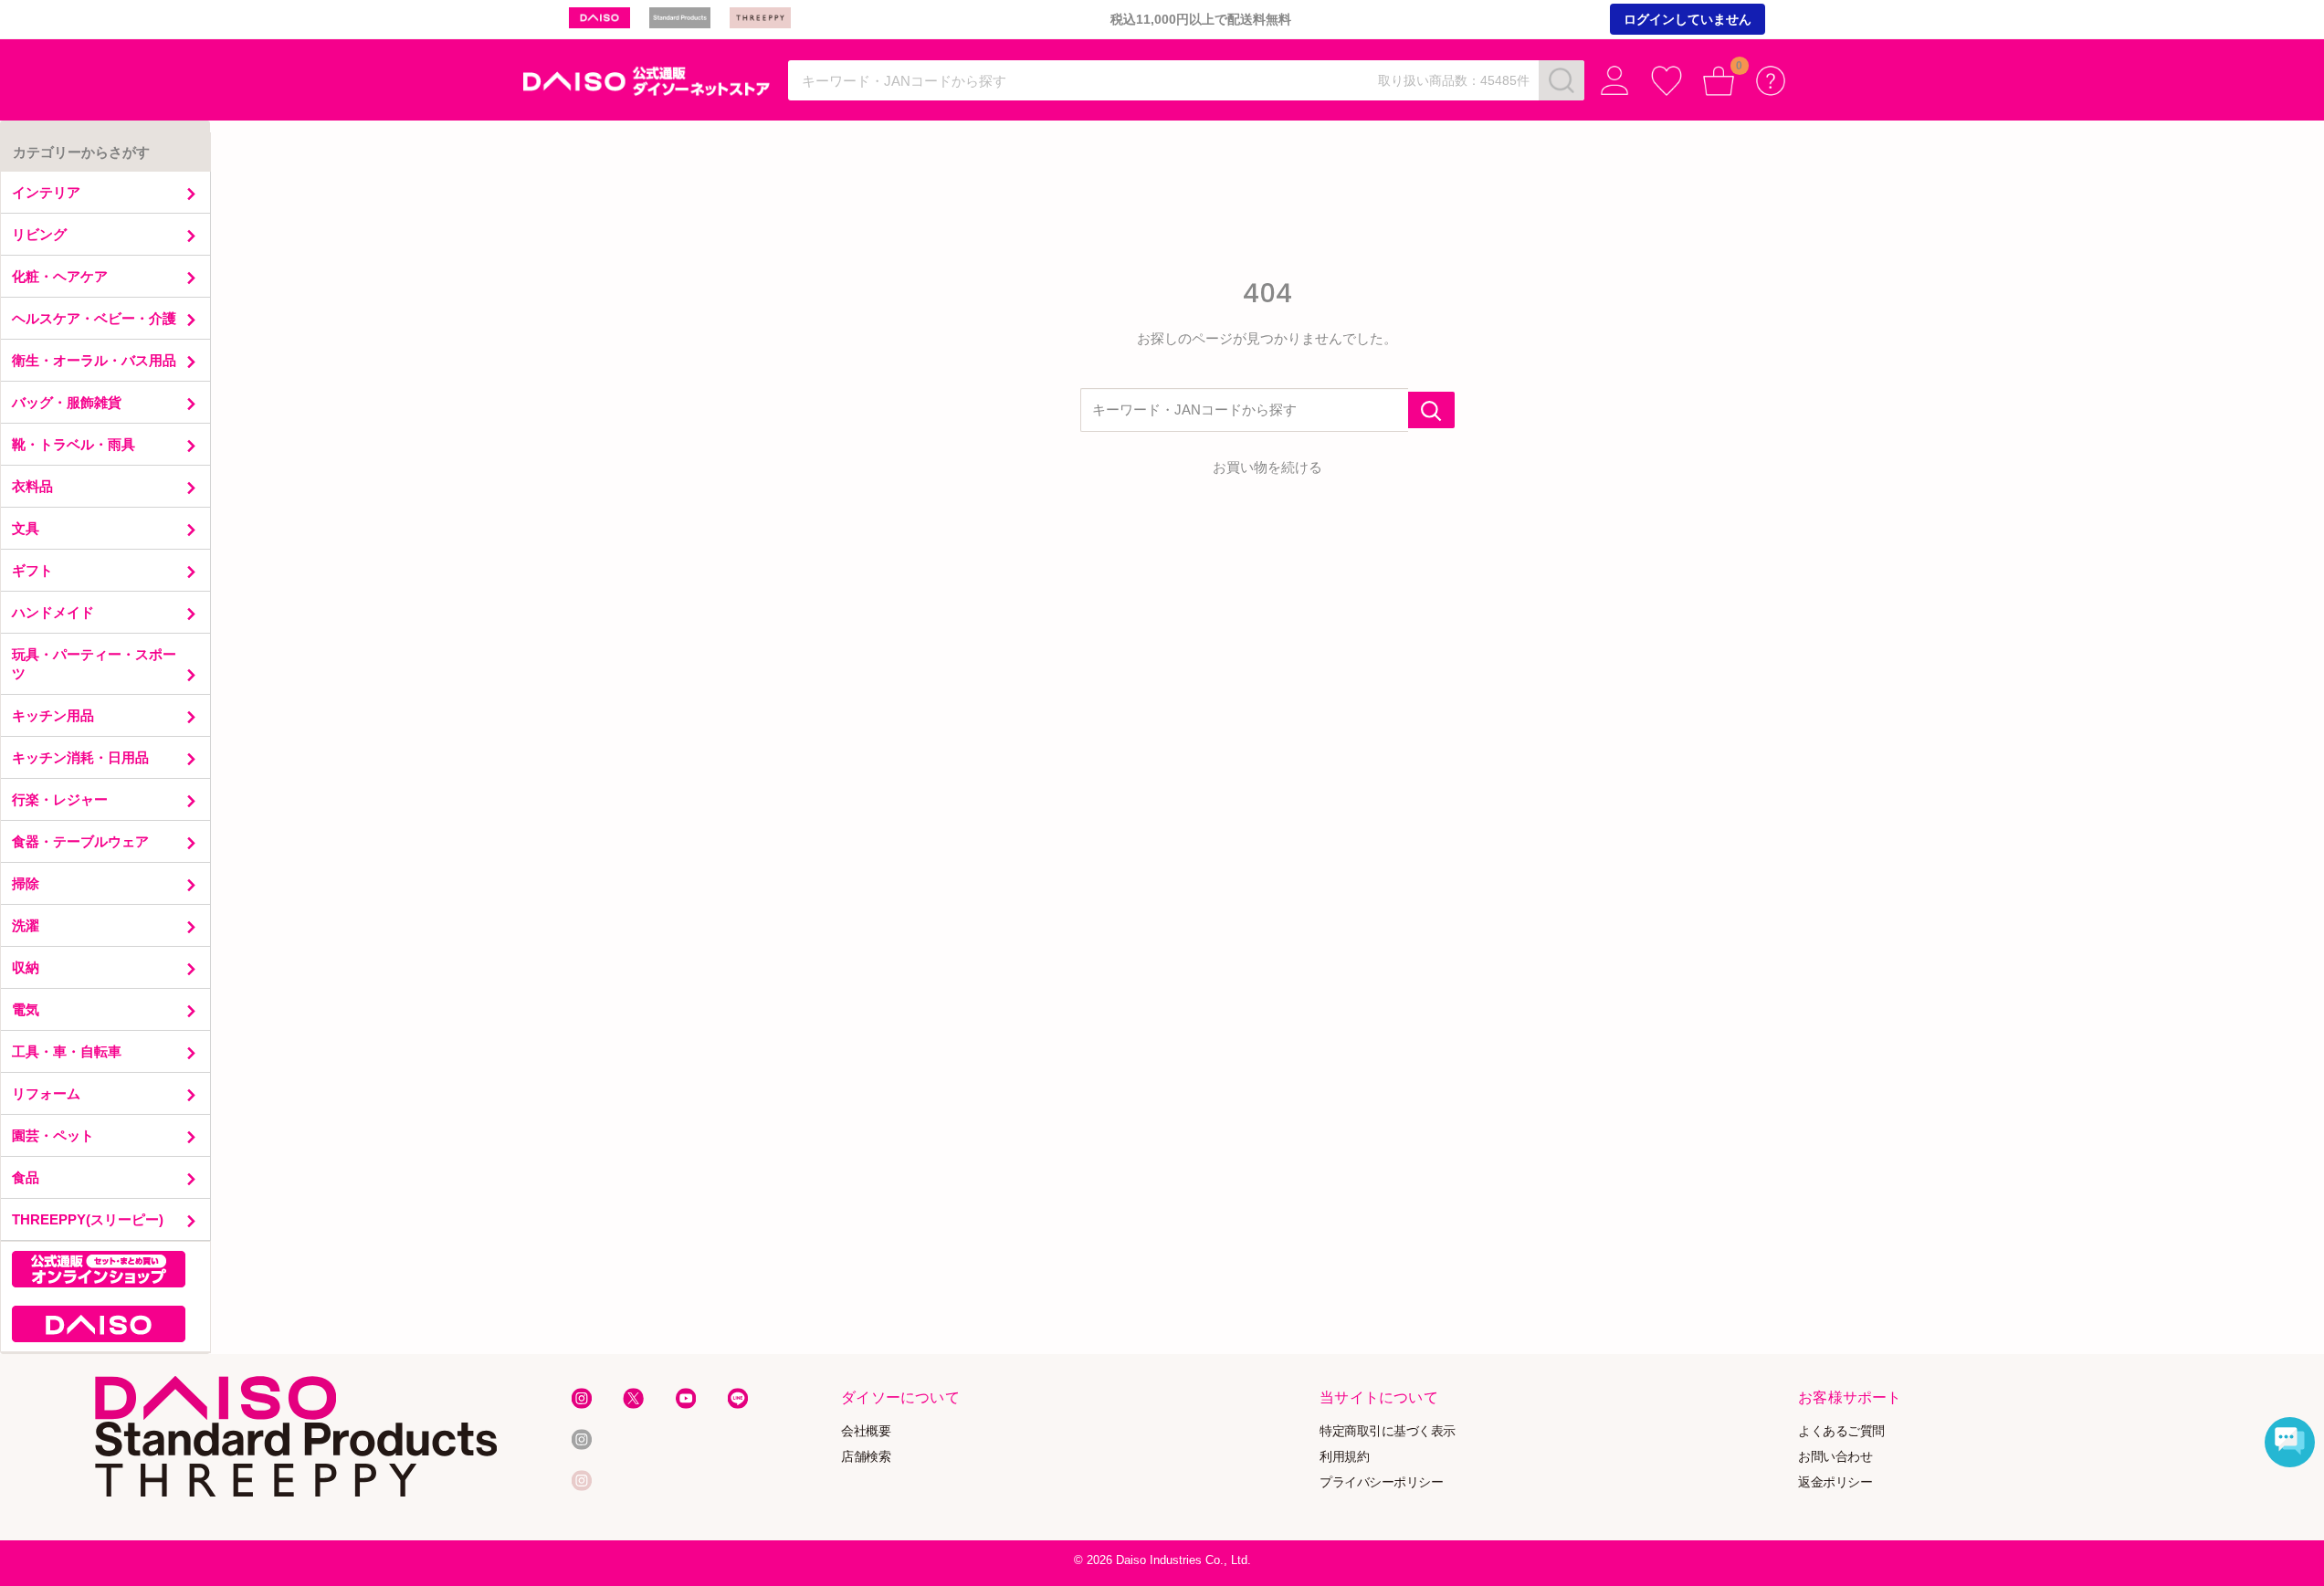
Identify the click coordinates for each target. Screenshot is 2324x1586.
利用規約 (1344, 1457)
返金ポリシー (1835, 1481)
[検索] (1562, 80)
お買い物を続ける (1267, 467)
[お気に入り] (1667, 81)
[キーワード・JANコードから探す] (1431, 410)
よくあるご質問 (1841, 1431)
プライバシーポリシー (1381, 1481)
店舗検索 (866, 1457)
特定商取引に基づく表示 (1388, 1431)
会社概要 (866, 1431)
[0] (1719, 81)
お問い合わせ (1835, 1457)
